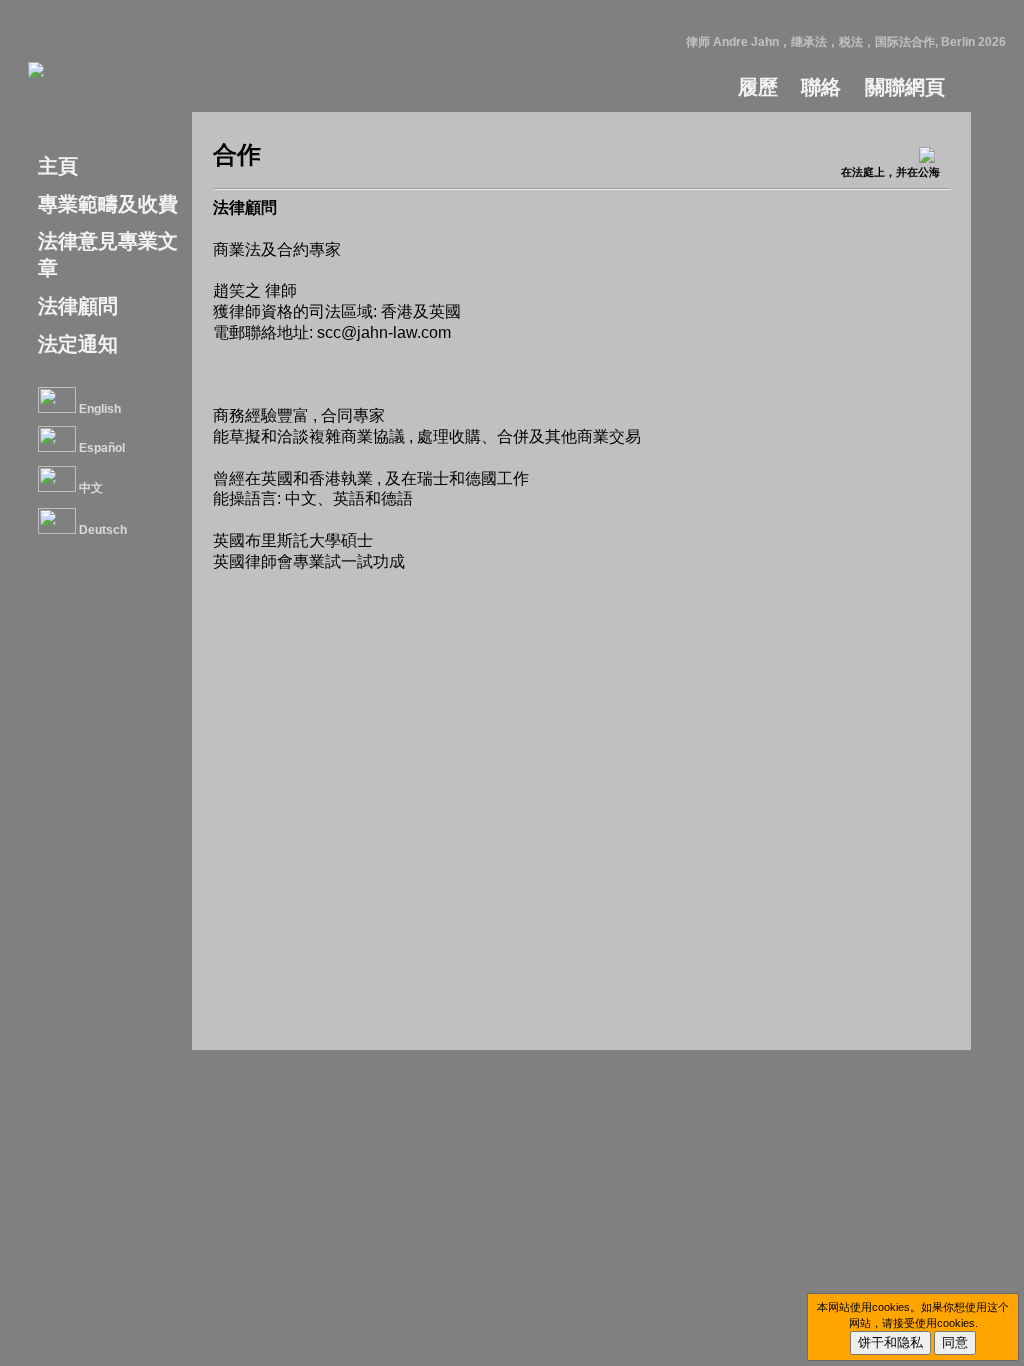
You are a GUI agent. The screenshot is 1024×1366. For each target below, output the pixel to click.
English (98, 409)
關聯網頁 (905, 87)
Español (100, 448)
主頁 (58, 166)
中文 (89, 488)
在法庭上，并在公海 (890, 172)
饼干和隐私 (890, 1342)
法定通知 (78, 344)
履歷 (758, 87)
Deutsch (101, 530)
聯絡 (821, 87)
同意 (955, 1342)
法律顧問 (78, 306)
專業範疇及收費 (108, 204)
